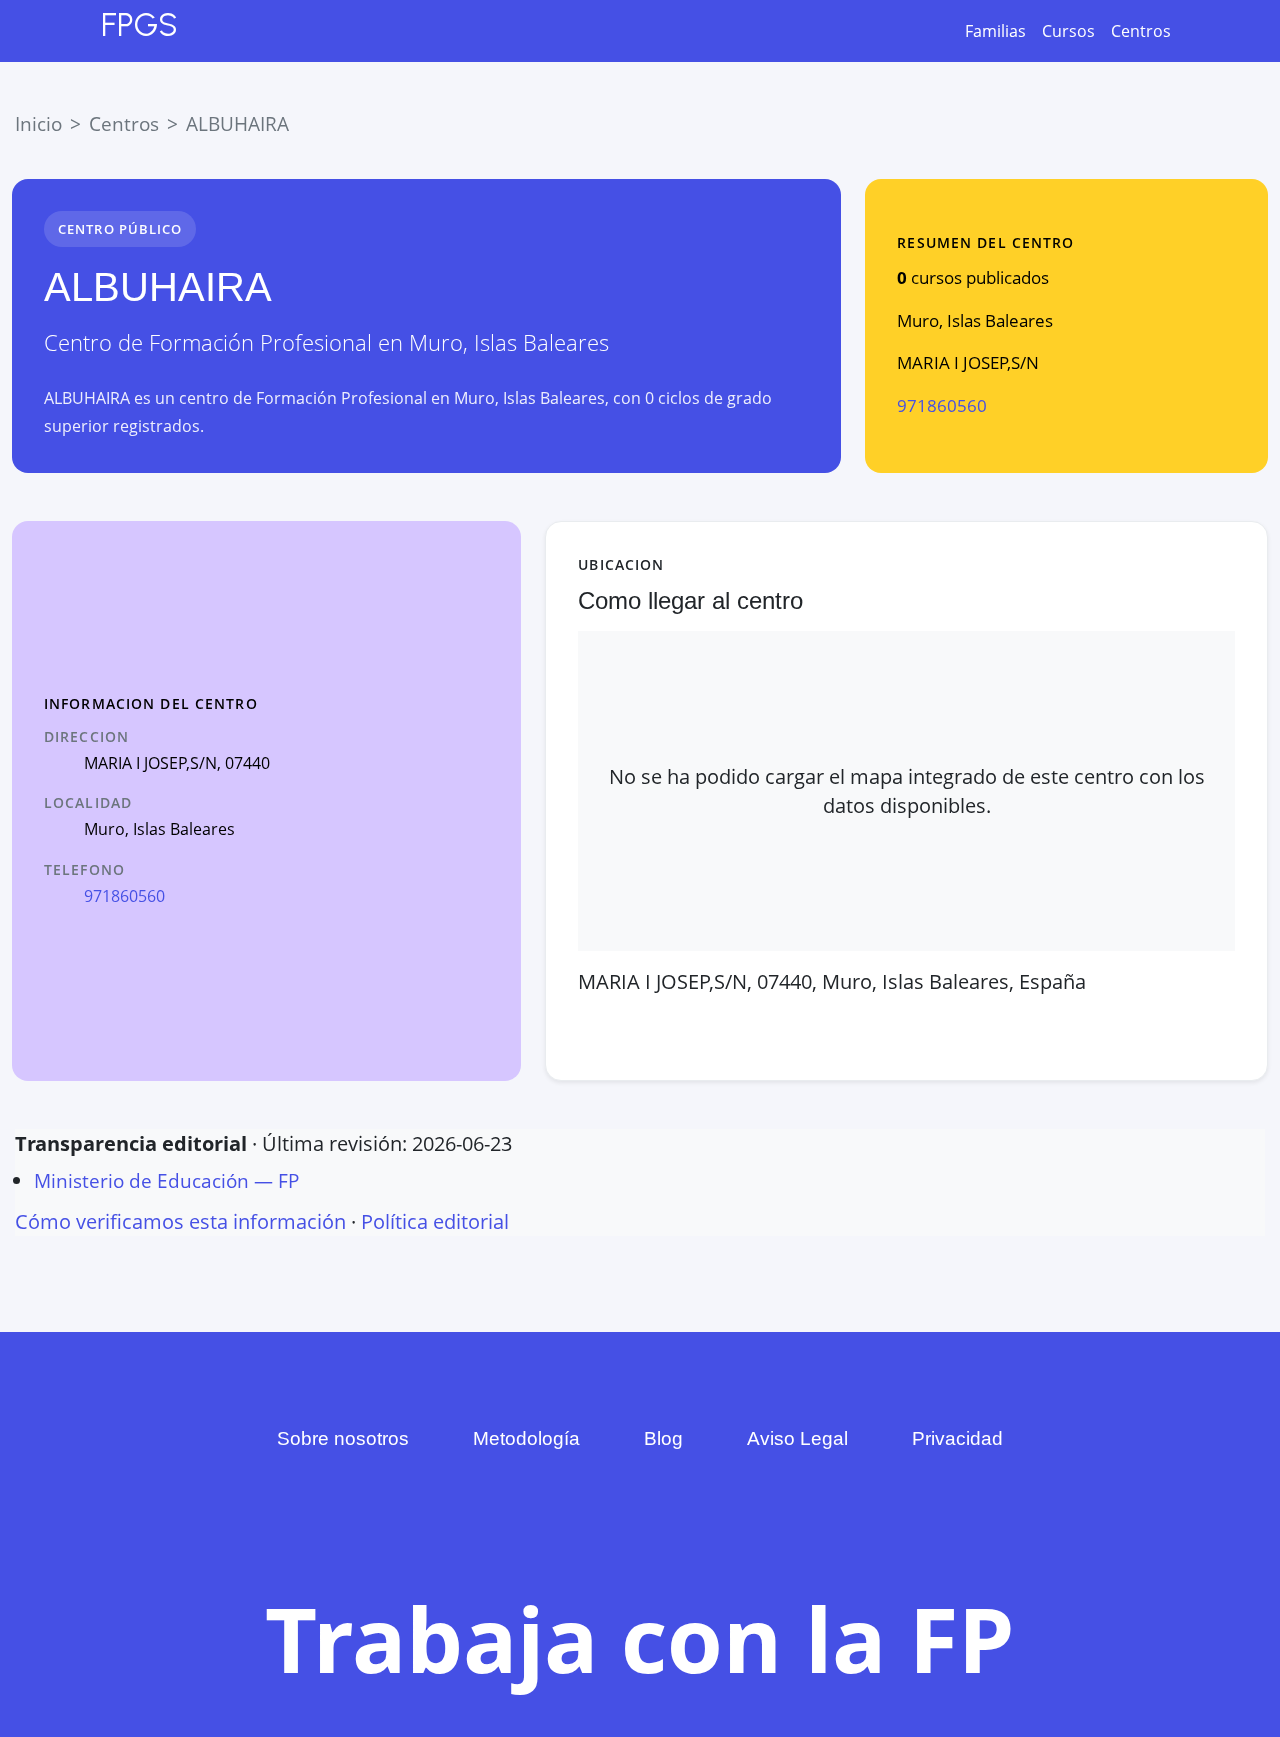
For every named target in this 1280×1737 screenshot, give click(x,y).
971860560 (942, 405)
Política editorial (435, 1221)
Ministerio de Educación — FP (166, 1180)
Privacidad (957, 1438)
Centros (1141, 31)
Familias (995, 31)
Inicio (38, 123)
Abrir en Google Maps (697, 1026)
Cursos (1068, 31)
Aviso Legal (797, 1438)
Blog (663, 1438)
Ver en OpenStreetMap (943, 1026)
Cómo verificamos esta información (180, 1221)
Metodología (526, 1438)
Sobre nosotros (343, 1438)
